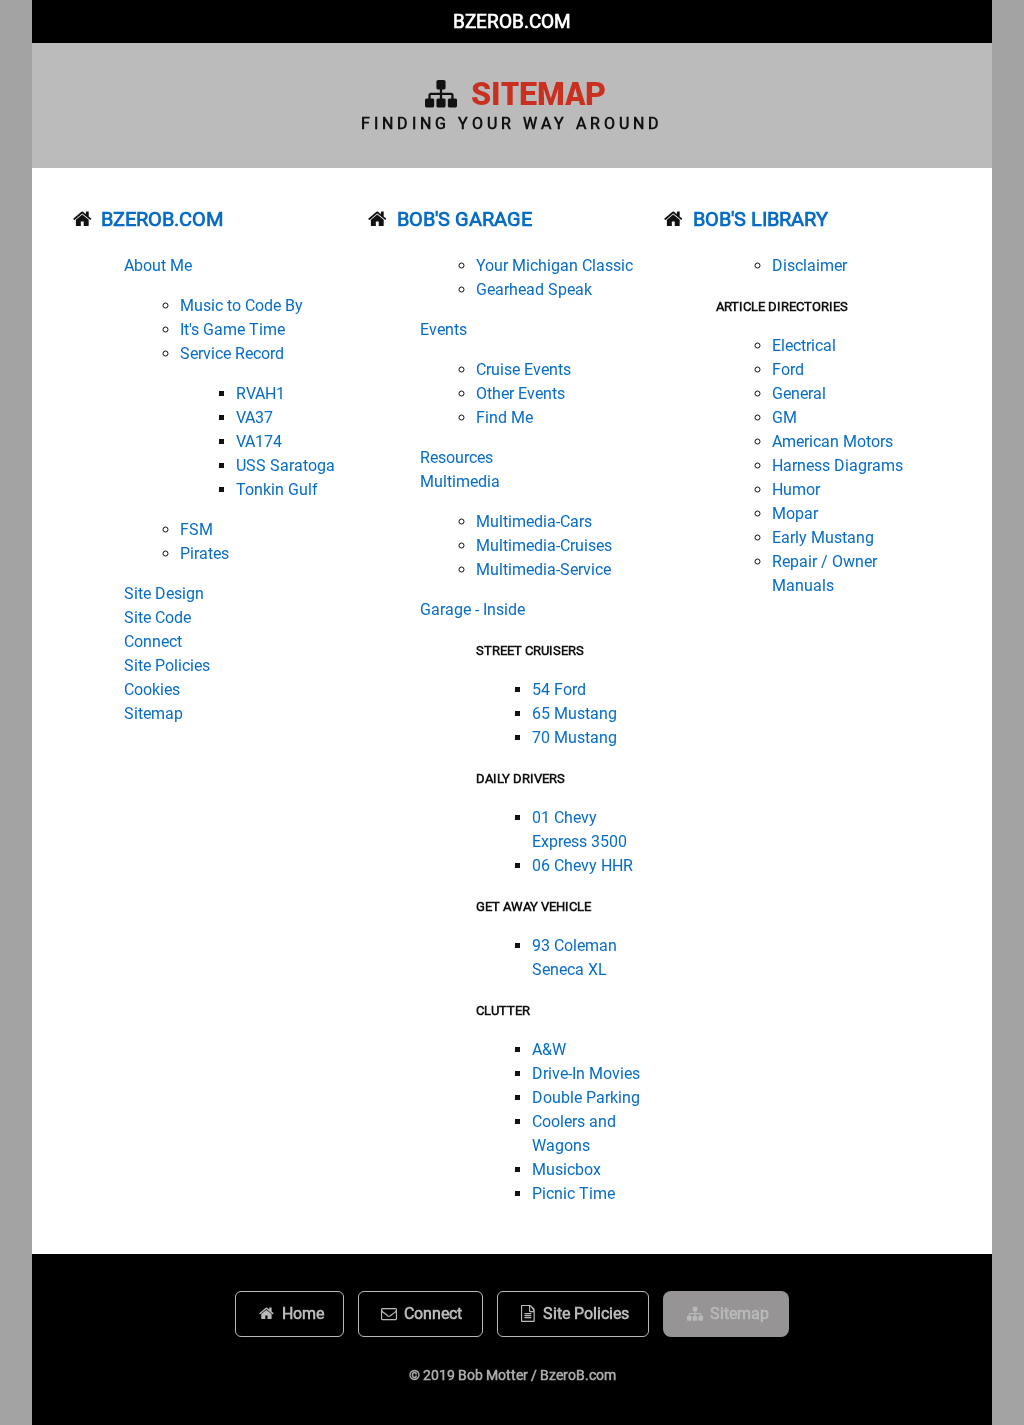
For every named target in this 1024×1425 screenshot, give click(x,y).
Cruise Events (523, 369)
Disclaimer (809, 265)
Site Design (164, 593)
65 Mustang (574, 713)
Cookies (152, 689)
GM (784, 417)
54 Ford (559, 689)
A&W (549, 1049)
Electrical (804, 345)
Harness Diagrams (837, 465)
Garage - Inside (472, 609)
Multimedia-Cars (534, 521)
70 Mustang (574, 737)
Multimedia (460, 481)
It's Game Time (232, 329)
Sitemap (153, 713)
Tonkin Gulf (277, 489)
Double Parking (586, 1097)
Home (301, 1313)
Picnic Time (573, 1193)
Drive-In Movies (586, 1073)
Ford (788, 369)
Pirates (204, 553)
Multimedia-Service (543, 569)
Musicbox (566, 1169)
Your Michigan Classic (554, 265)
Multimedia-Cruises (544, 545)
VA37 (254, 417)
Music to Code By (241, 305)
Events (443, 329)
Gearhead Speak (534, 289)
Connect (153, 641)
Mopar (795, 513)
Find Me (504, 417)
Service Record (232, 353)
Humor (796, 489)
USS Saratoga (285, 465)
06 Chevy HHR (582, 865)
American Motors (832, 441)
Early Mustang (823, 537)
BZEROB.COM (512, 21)
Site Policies (167, 665)
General (799, 393)
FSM (196, 529)
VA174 (259, 441)
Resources (456, 457)
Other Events (520, 393)
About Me (158, 265)
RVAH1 (260, 393)
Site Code (157, 617)
